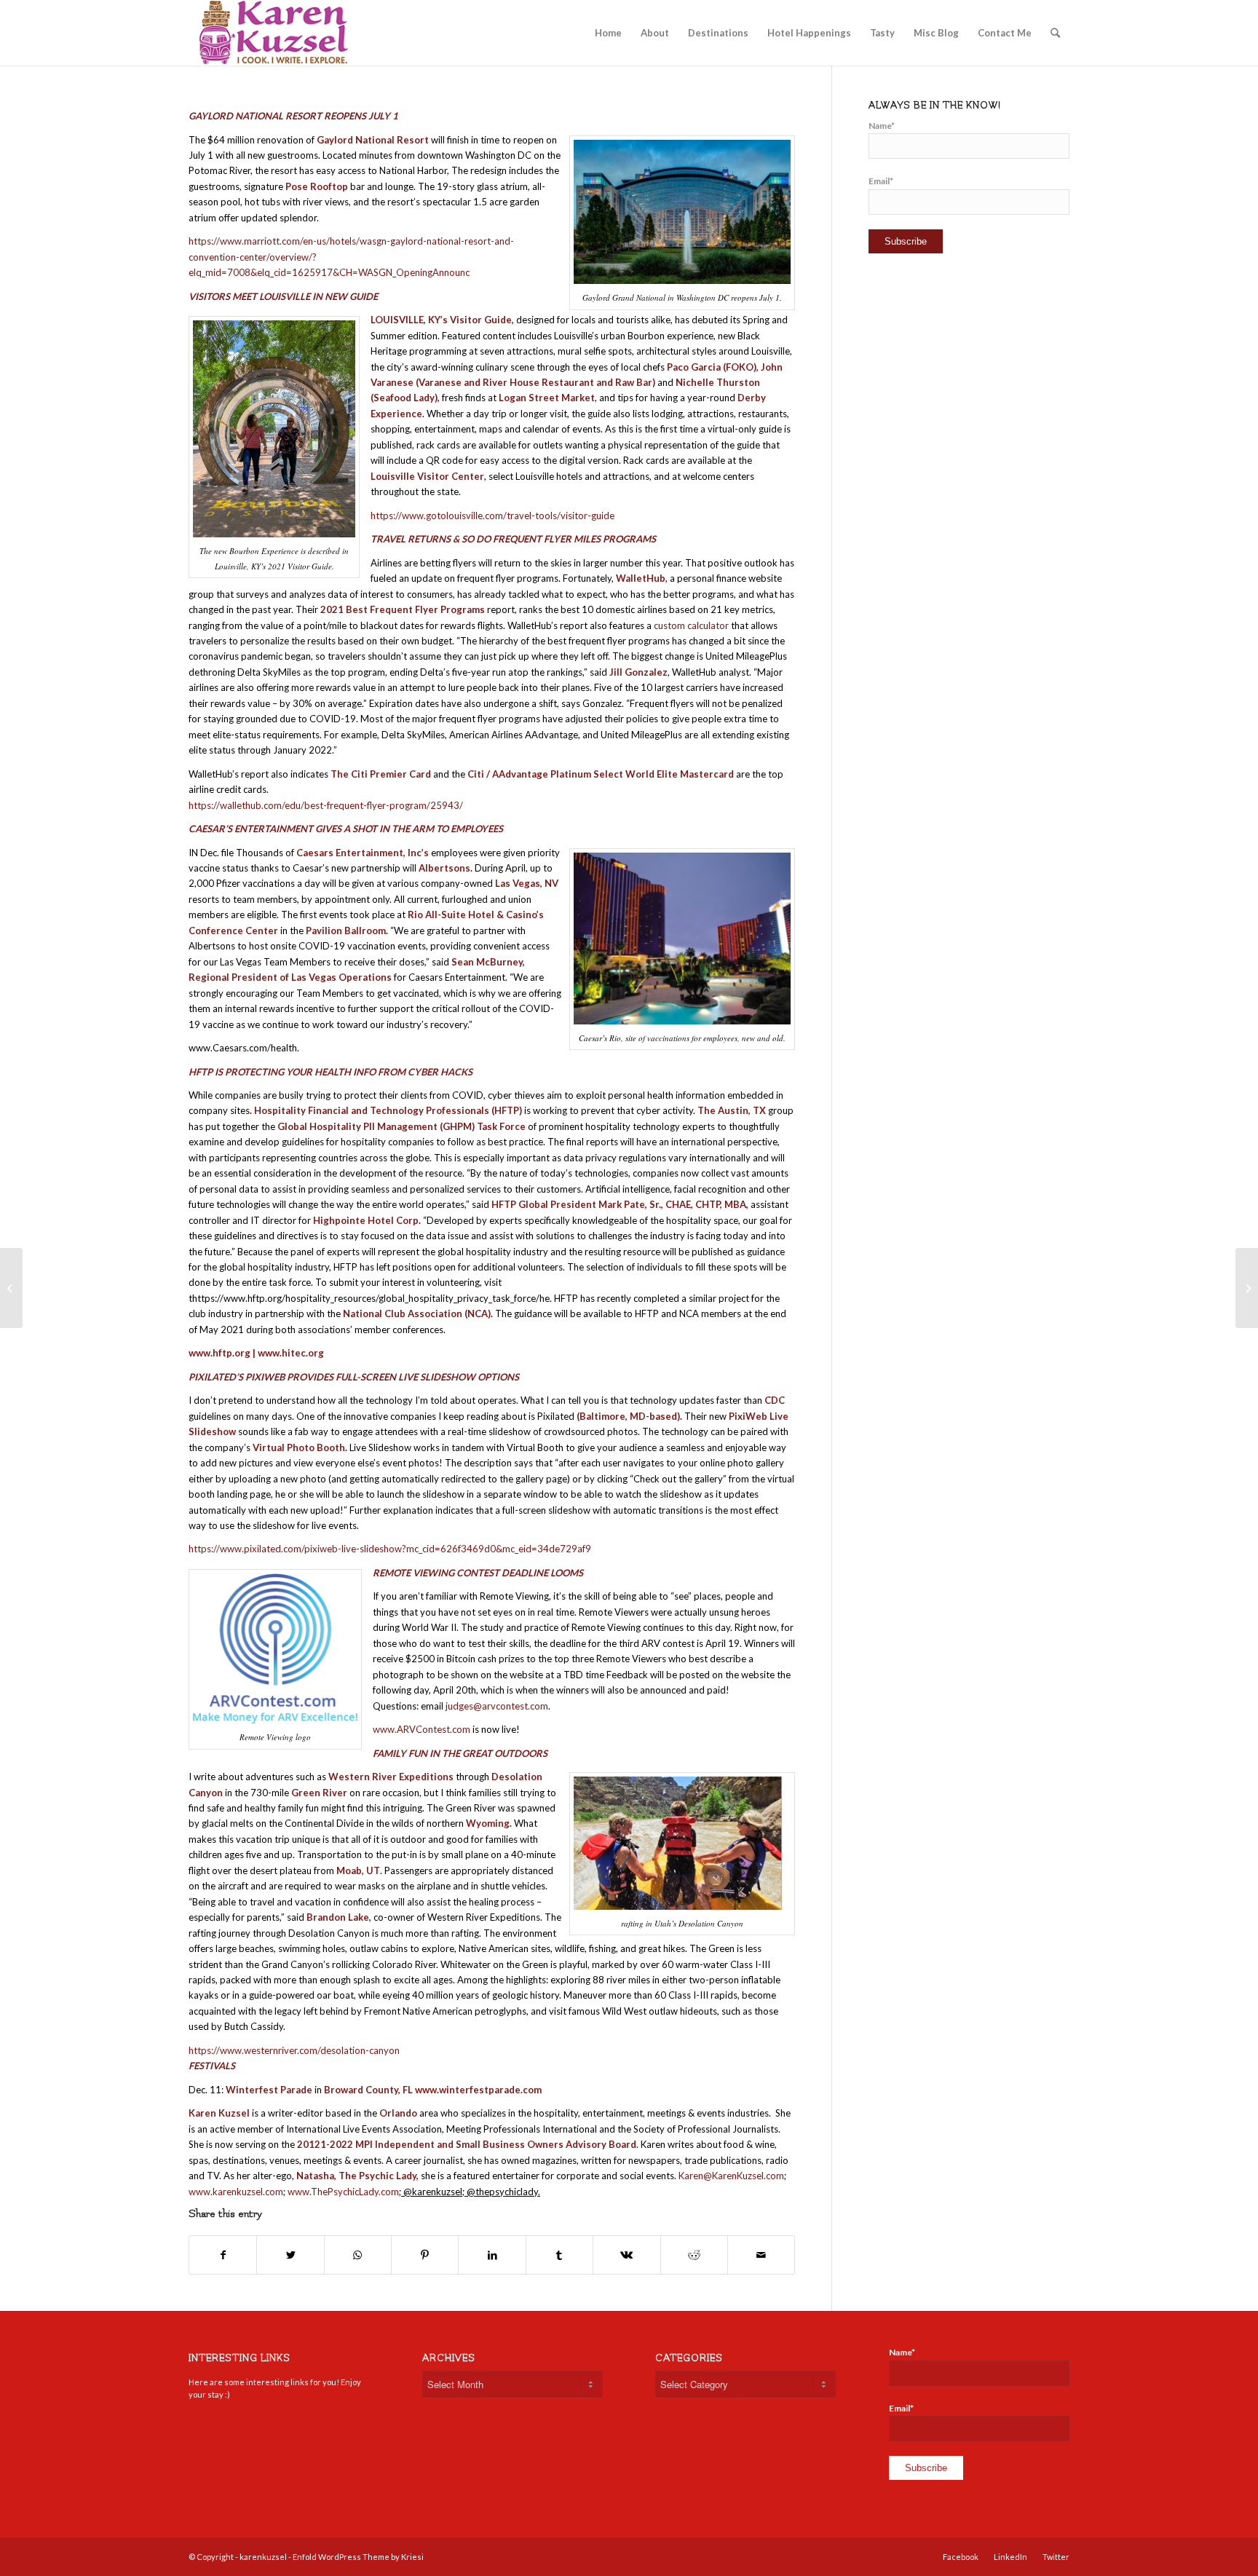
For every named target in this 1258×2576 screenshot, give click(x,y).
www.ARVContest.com (422, 1729)
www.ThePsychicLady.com (343, 2192)
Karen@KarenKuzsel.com (731, 2176)
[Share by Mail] (761, 2255)
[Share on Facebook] (223, 2255)
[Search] (1055, 33)
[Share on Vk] (626, 2255)
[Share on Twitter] (290, 2255)
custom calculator (691, 625)
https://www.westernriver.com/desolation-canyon (294, 2050)
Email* (881, 181)
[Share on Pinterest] (425, 2255)
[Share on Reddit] (694, 2255)
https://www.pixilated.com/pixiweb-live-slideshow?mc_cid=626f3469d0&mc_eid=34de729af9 (390, 1549)
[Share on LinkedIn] (492, 2255)
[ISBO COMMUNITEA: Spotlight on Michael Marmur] (11, 1288)
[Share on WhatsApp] (358, 2255)
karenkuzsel (263, 2557)
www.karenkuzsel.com (236, 2192)
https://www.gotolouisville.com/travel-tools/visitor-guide (492, 515)
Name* (882, 126)
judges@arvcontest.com (497, 1706)
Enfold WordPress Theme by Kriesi (358, 2557)
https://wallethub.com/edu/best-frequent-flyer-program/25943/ (326, 805)
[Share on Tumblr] (559, 2255)
